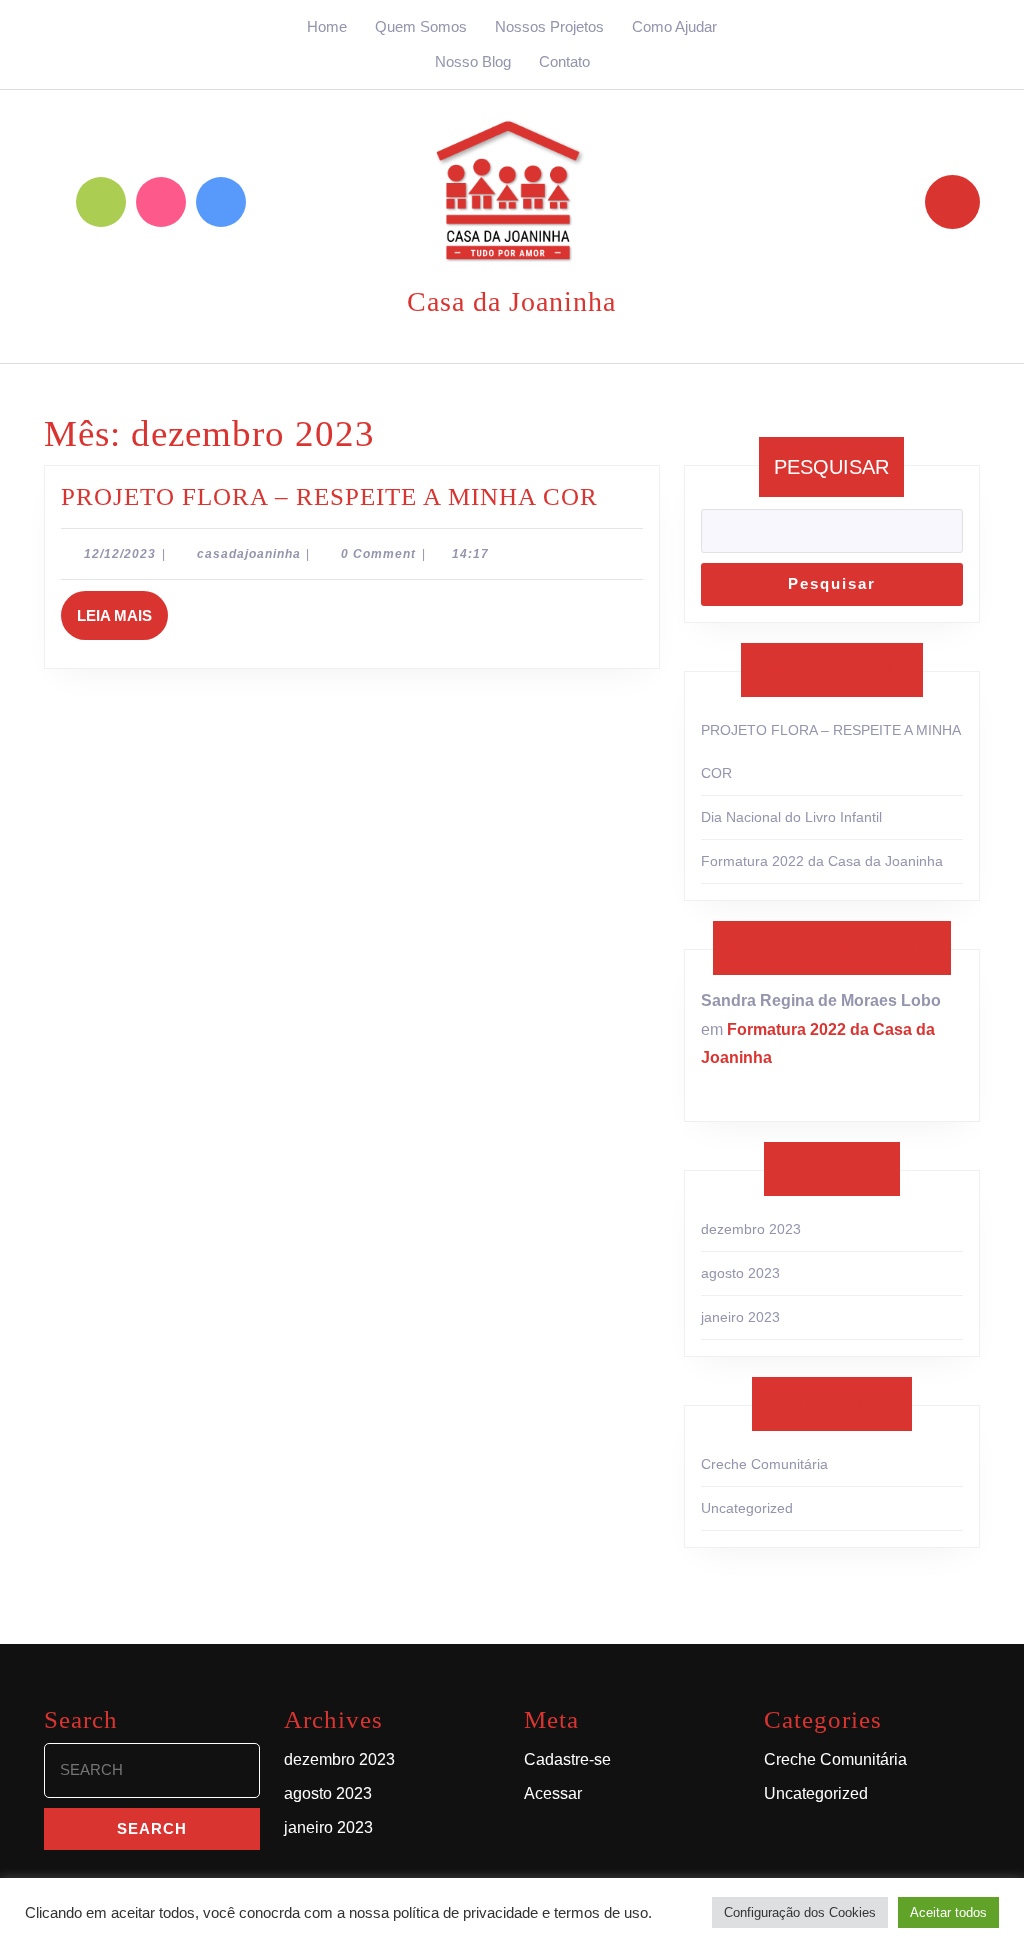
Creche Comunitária (764, 1464)
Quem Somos (421, 26)
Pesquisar (831, 467)
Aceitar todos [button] (948, 1912)
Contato (564, 61)
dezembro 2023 (751, 1229)
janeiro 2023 (740, 1317)
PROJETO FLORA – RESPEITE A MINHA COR (329, 496)
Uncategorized (747, 1508)
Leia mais (122, 607)
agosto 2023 (740, 1273)
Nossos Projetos (549, 26)
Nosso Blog (473, 61)
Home (327, 26)
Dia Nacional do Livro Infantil (791, 817)
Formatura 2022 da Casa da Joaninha (822, 861)
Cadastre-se (567, 1759)
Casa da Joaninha (511, 301)
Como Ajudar (674, 26)
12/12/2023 (120, 554)
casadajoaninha (249, 554)
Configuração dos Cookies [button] (800, 1912)
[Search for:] (152, 1775)
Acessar (553, 1793)
